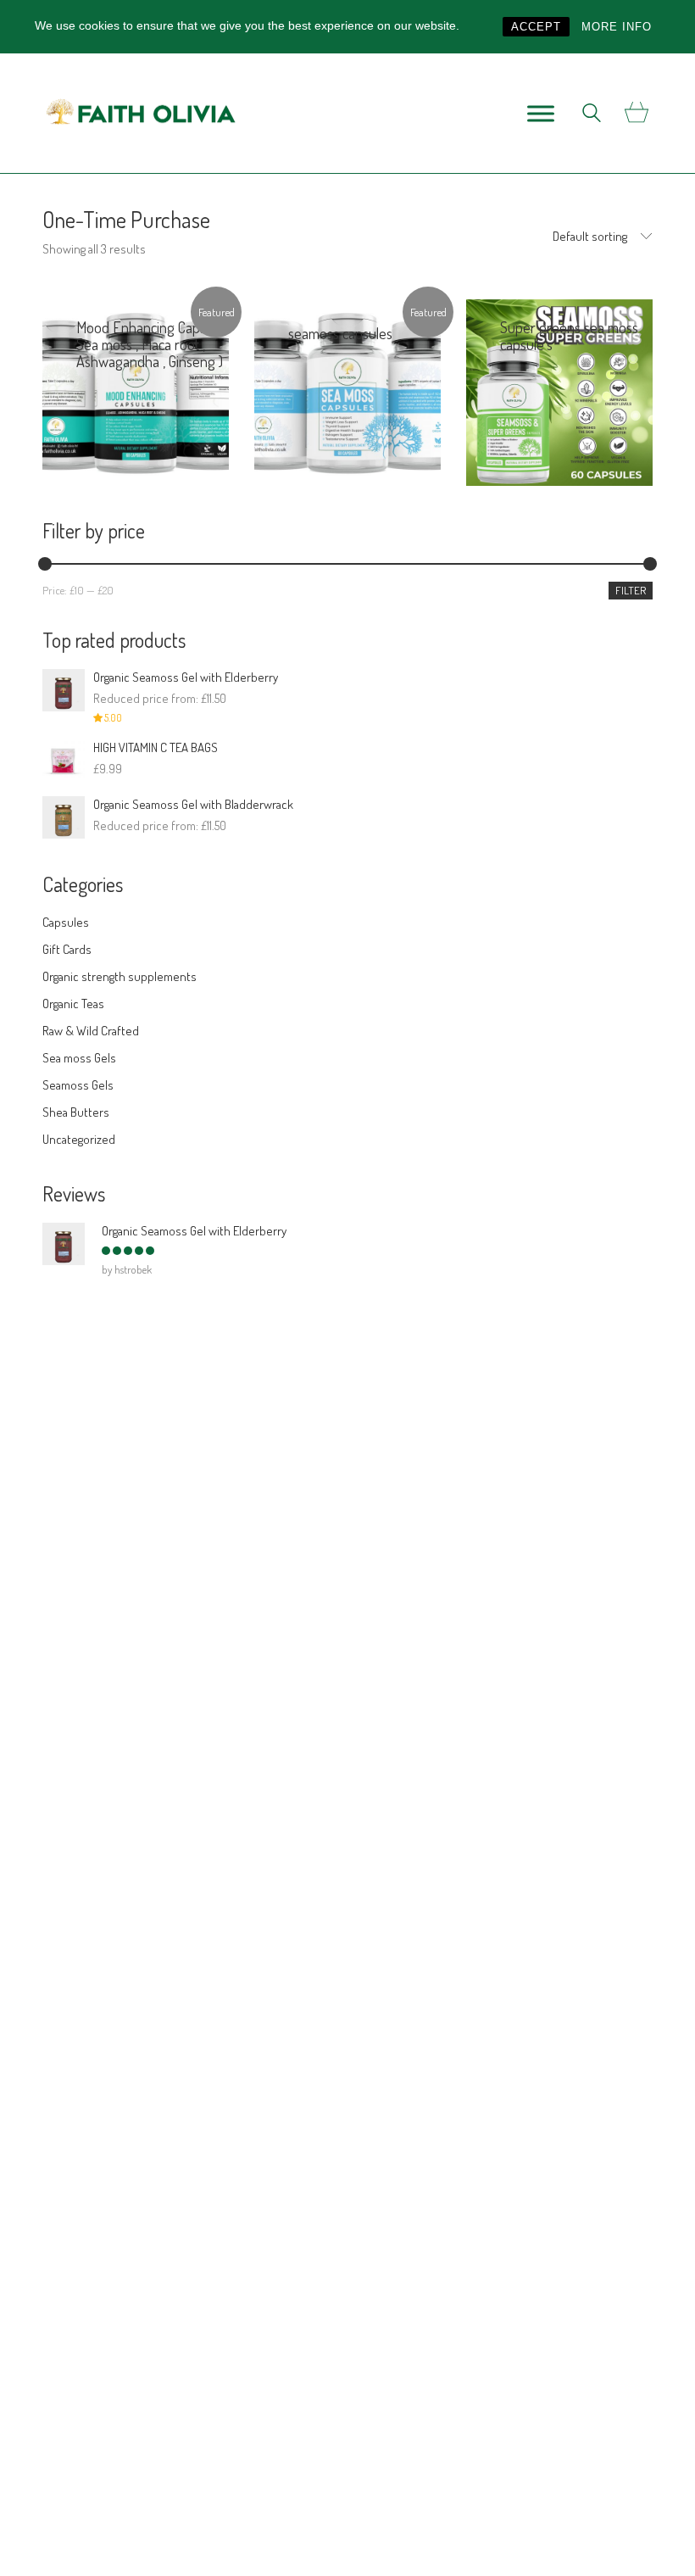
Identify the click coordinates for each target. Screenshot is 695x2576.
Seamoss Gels (78, 1085)
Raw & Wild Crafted (91, 1031)
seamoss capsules (340, 333)
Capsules (100, 380)
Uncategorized (79, 1139)
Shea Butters (76, 1112)
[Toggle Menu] (541, 113)
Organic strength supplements (120, 976)
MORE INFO (617, 27)
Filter (631, 590)
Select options (183, 460)
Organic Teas (73, 1004)
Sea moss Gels (79, 1058)
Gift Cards (67, 949)
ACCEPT (536, 27)
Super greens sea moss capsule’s (569, 336)
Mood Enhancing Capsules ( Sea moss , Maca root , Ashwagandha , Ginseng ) (157, 344)
